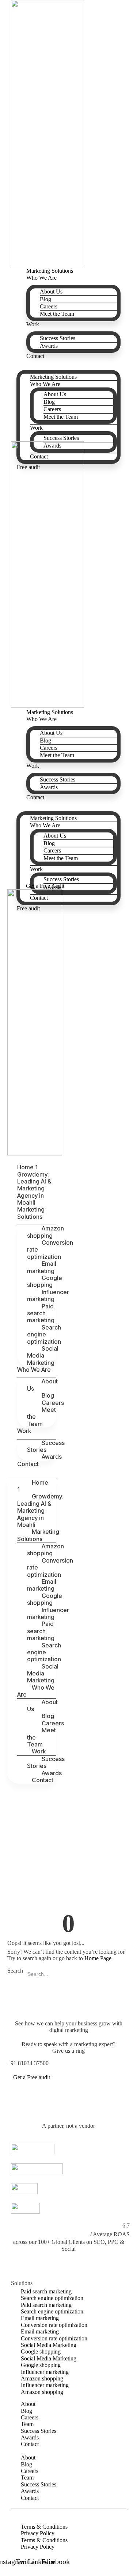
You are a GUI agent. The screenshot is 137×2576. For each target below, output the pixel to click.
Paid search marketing (41, 1313)
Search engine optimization (44, 1334)
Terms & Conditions (44, 2527)
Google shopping (45, 1281)
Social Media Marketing (43, 1356)
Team (27, 2424)
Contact (35, 356)
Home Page (98, 1958)
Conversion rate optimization (50, 1250)
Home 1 (27, 1167)
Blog (45, 299)
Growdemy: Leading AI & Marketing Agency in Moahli (34, 1189)
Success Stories (58, 338)
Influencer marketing (48, 1295)
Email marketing (42, 1267)
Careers (49, 306)
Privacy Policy (38, 2533)
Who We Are (41, 278)
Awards (49, 346)
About (28, 2404)
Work (33, 324)
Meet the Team (57, 314)
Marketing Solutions (53, 377)
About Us (51, 292)
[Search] (121, 1974)
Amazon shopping (45, 1232)
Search (15, 1971)
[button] (68, 363)
